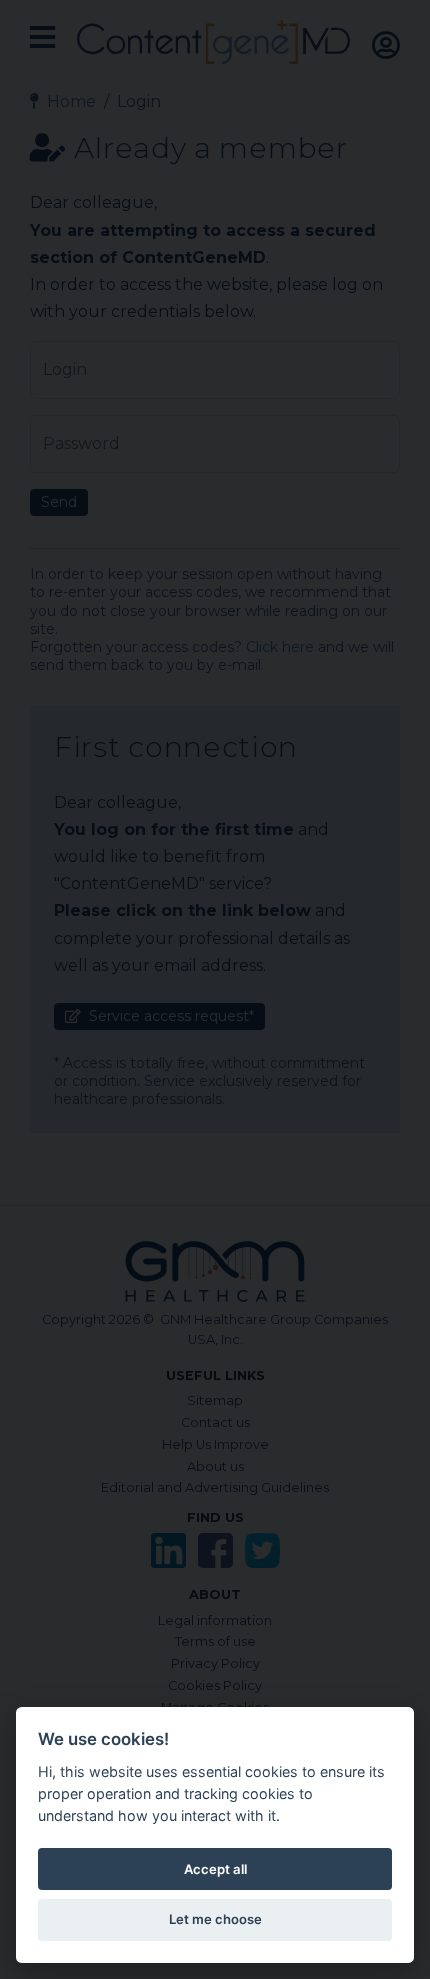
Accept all (215, 1869)
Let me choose (215, 1919)
